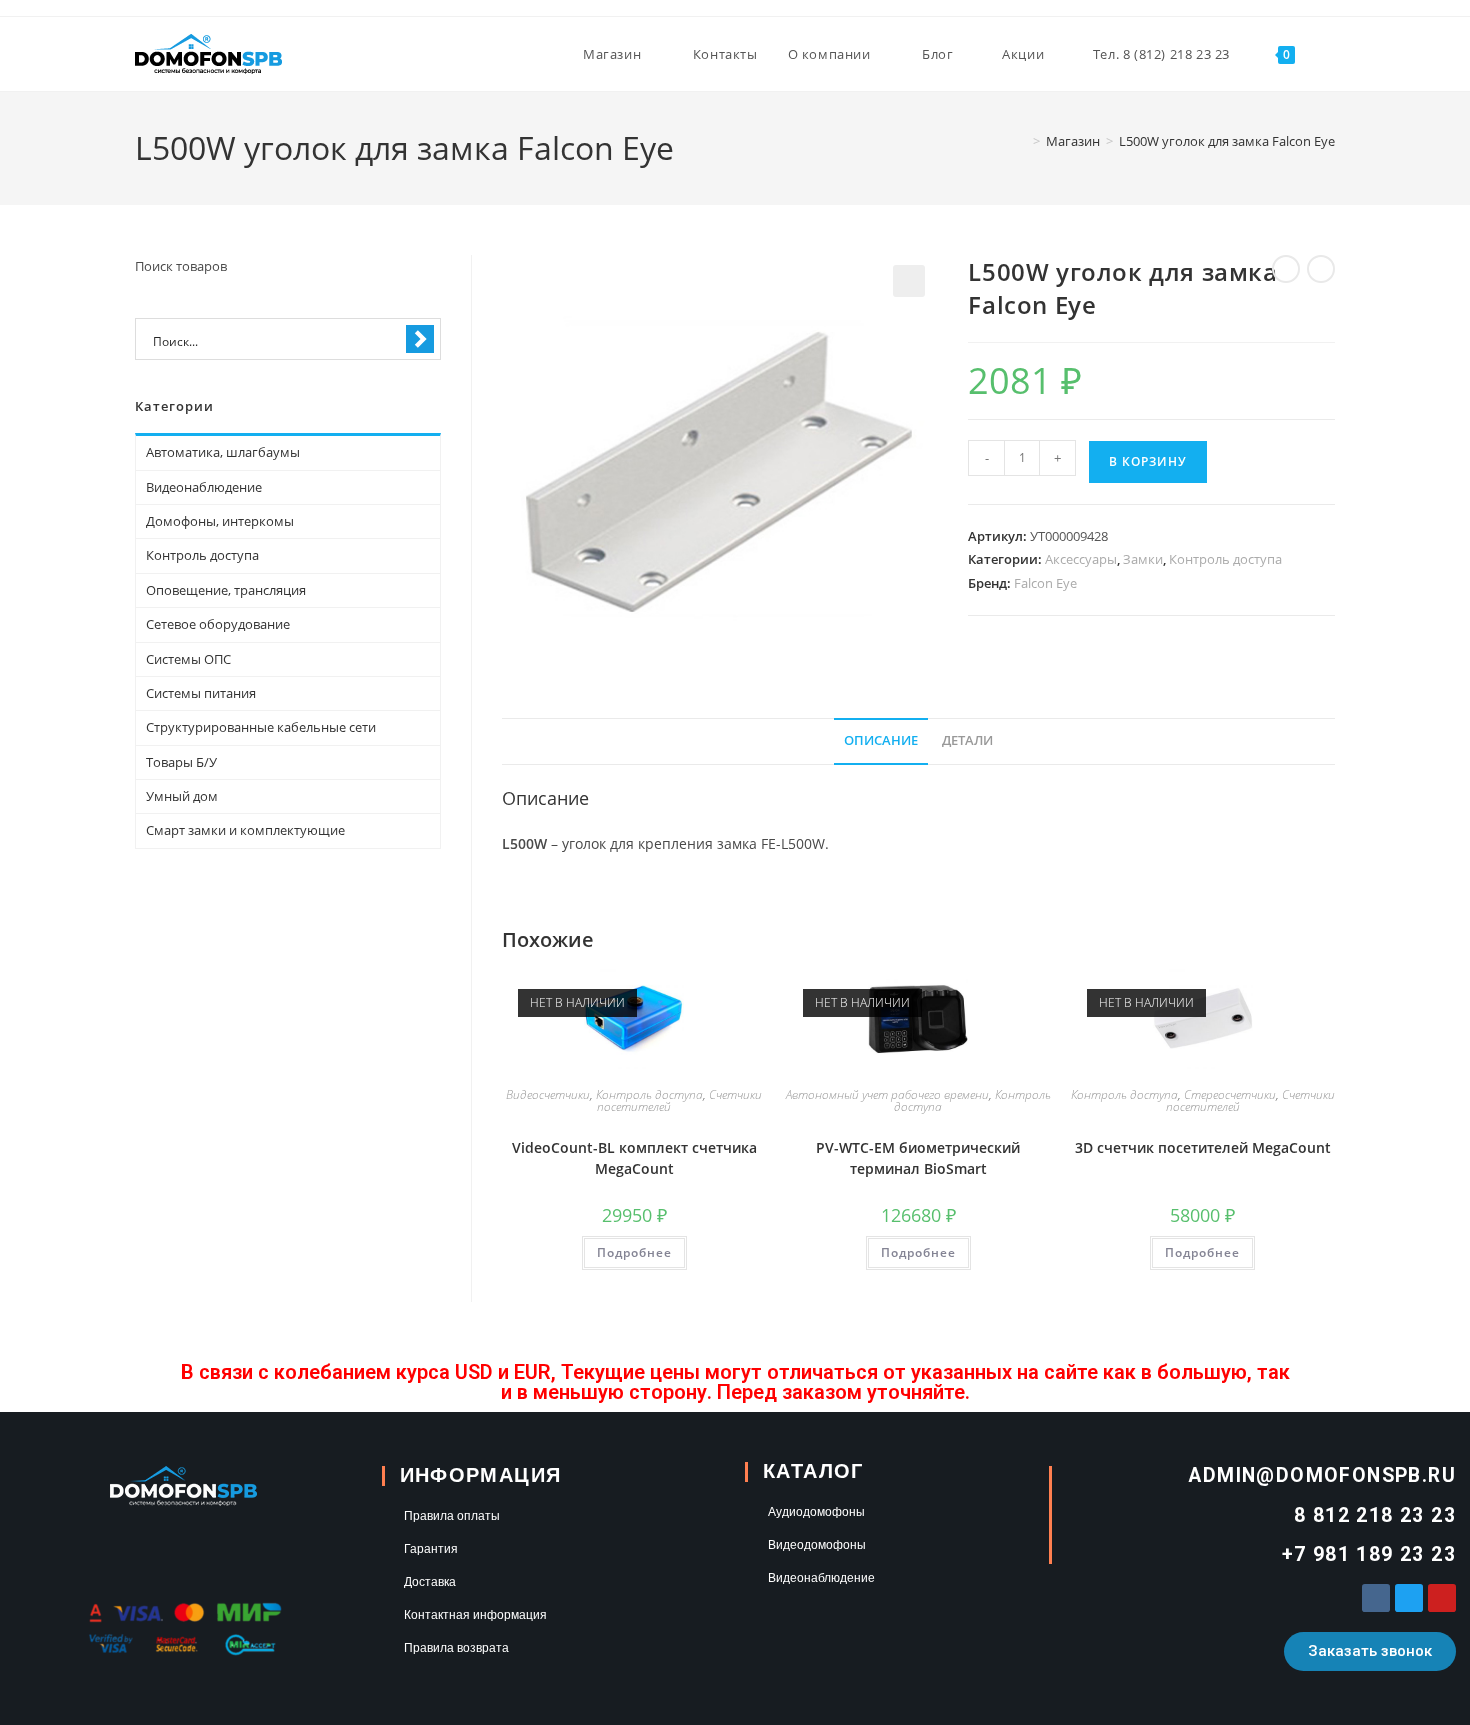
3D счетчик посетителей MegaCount (1203, 1147)
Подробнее (634, 1252)
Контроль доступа (1225, 559)
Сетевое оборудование (218, 624)
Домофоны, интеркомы (220, 521)
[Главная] (1022, 141)
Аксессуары (1081, 559)
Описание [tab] (881, 740)
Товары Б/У (181, 762)
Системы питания (201, 693)
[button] (909, 281)
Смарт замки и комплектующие (245, 830)
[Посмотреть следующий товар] (1321, 269)
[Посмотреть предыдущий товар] (1286, 269)
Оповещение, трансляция (226, 590)
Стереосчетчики (1230, 1094)
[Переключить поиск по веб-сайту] (1330, 54)
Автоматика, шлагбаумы (223, 452)
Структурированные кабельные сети (261, 727)
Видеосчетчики (548, 1094)
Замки (1143, 559)
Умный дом (182, 796)
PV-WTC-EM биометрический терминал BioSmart (918, 1158)
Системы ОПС (188, 659)
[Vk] (1376, 1598)
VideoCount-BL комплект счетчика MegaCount (634, 1158)
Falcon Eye (1045, 583)
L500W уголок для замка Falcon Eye (1227, 141)
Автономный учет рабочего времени (887, 1094)
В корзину (1148, 461)
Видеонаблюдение (204, 487)
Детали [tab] (967, 740)
